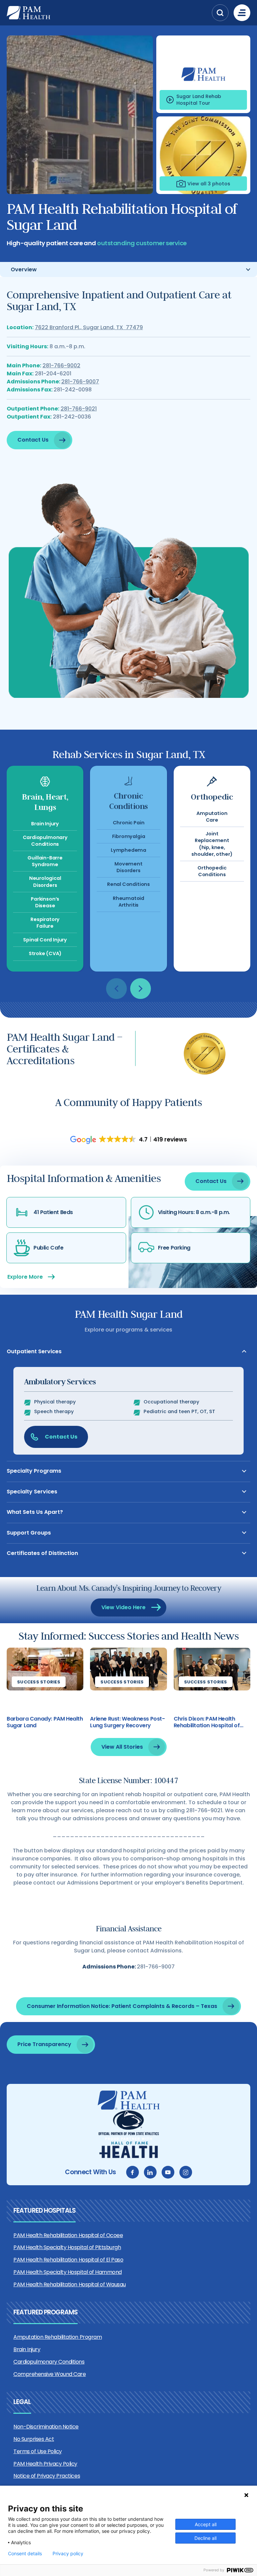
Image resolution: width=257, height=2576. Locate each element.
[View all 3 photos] (203, 155)
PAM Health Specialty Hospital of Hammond (68, 2272)
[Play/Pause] (203, 74)
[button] (220, 13)
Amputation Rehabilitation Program (58, 2337)
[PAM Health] (108, 13)
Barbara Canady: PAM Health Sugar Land (45, 1722)
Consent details (25, 2554)
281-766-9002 (61, 365)
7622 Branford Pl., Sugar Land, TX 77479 (89, 327)
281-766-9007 (80, 382)
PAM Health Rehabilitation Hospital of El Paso (68, 2260)
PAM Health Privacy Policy (45, 2464)
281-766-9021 (79, 409)
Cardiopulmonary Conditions (49, 2362)
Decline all (205, 2538)
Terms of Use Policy (38, 2451)
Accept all (206, 2524)
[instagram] (186, 2172)
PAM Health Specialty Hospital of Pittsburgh (67, 2247)
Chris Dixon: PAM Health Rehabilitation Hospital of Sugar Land (207, 1722)
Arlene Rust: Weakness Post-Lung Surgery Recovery (127, 1722)
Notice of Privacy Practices (47, 2476)
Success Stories (39, 1682)
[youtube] (168, 2172)
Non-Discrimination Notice (46, 2427)
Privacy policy (68, 2554)
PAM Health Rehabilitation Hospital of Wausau (70, 2284)
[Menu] (242, 13)
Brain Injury (27, 2349)
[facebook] (133, 2172)
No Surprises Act (34, 2439)
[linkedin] (150, 2172)
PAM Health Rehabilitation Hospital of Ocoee (68, 2235)
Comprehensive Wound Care (50, 2374)
